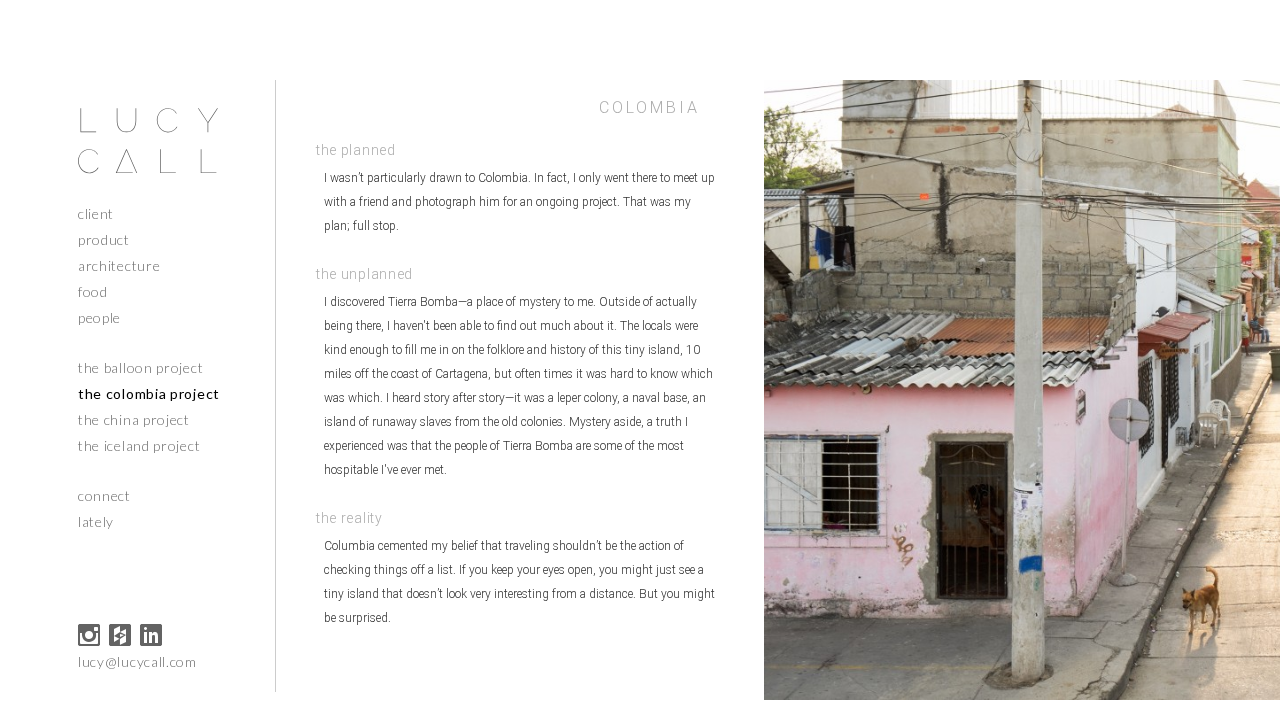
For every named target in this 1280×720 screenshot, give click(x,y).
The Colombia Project (149, 393)
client (96, 213)
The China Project (134, 419)
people (99, 317)
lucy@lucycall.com (137, 661)
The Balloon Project (140, 367)
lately (96, 521)
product (104, 239)
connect (104, 495)
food (93, 291)
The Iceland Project (139, 445)
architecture (119, 265)
